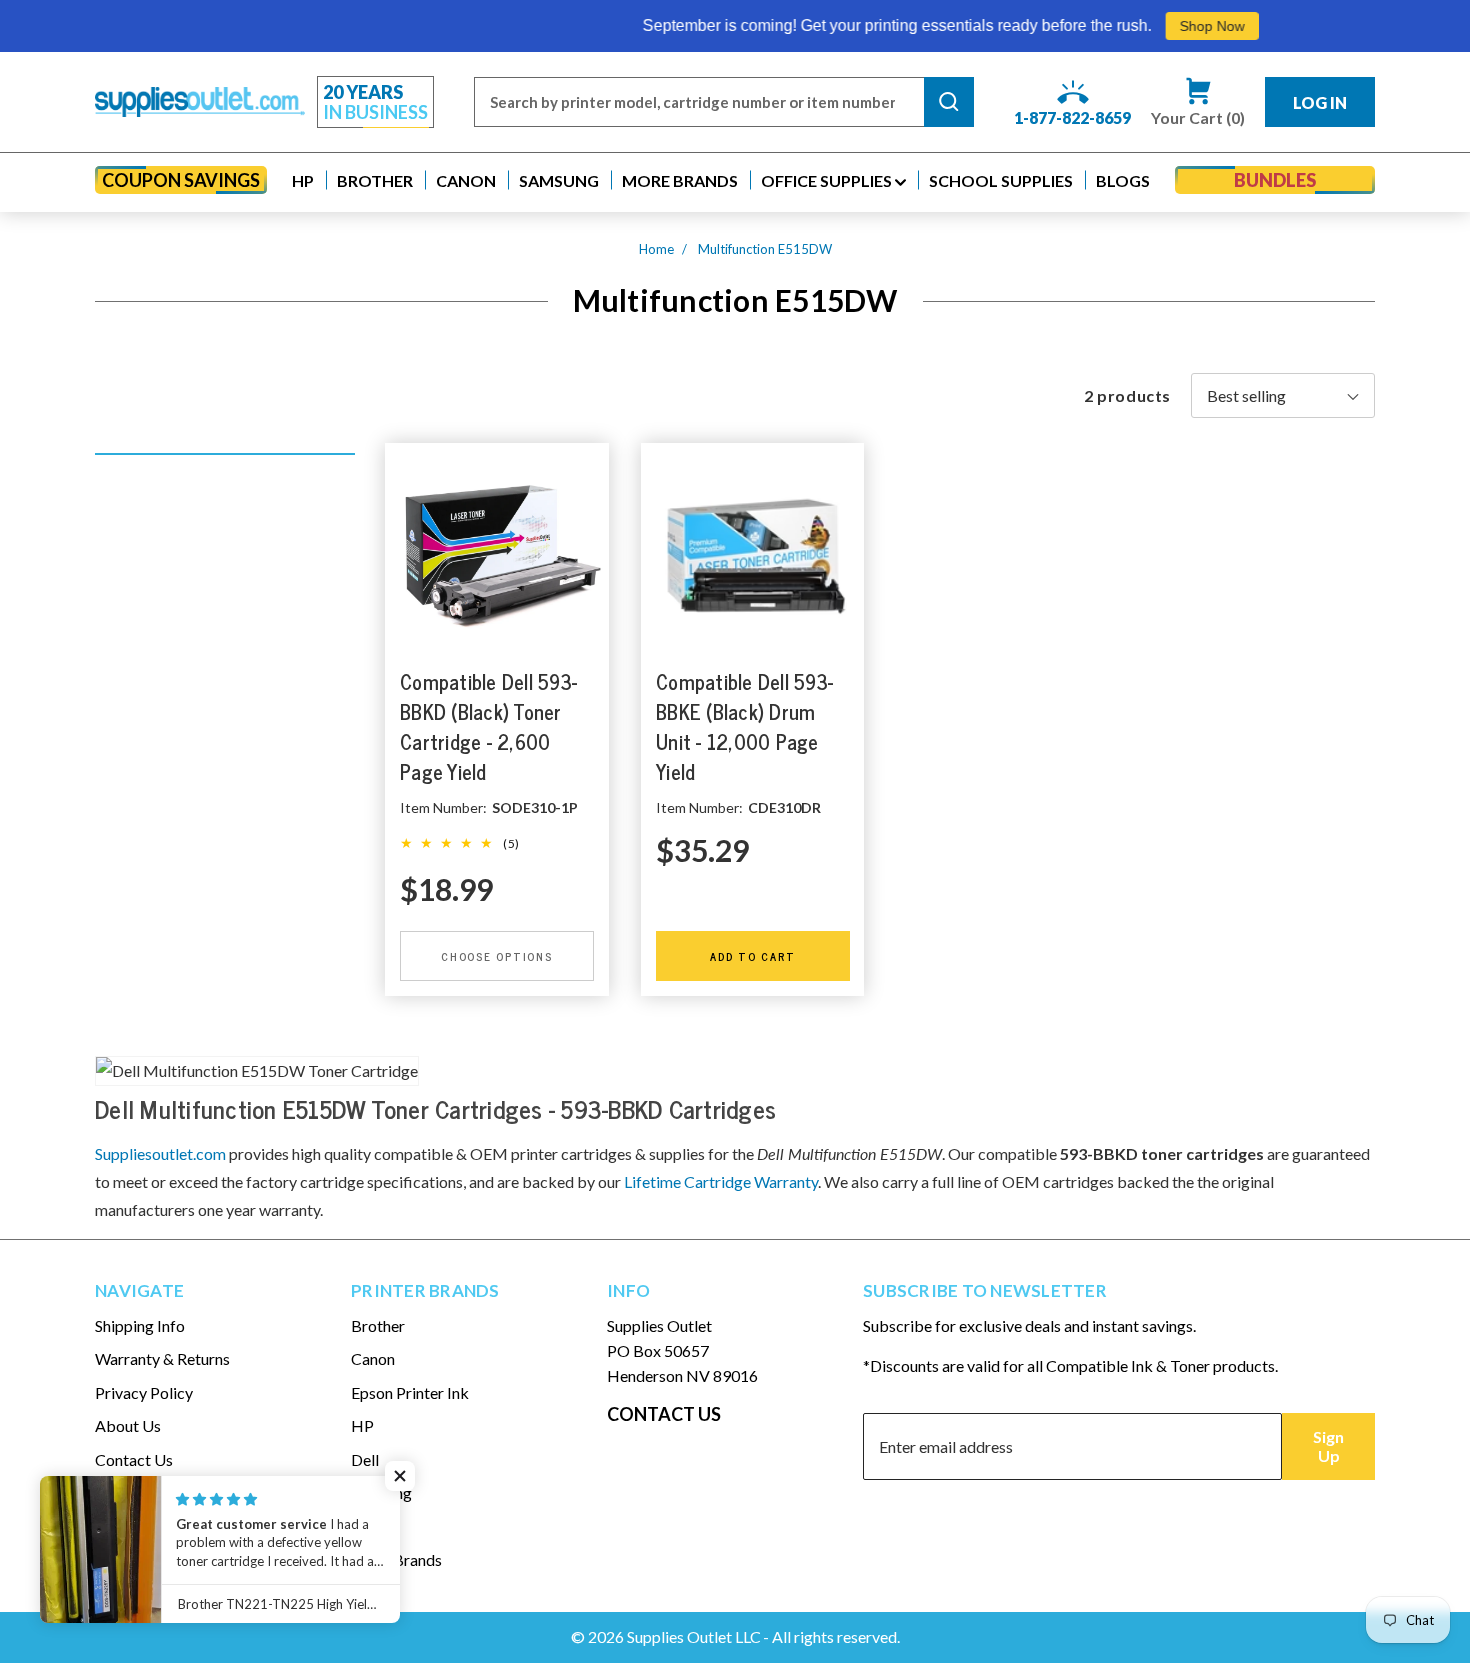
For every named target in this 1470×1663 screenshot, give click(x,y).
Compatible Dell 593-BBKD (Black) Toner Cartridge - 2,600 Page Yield (488, 726)
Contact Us (134, 1459)
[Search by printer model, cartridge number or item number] (949, 102)
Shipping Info (140, 1325)
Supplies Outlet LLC (694, 1636)
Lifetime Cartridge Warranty (721, 1181)
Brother (378, 1325)
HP (362, 1425)
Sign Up (1328, 1446)
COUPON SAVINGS (181, 180)
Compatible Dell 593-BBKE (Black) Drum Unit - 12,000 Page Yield (744, 726)
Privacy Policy (144, 1392)
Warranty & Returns (162, 1358)
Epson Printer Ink (410, 1392)
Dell (365, 1459)
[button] (303, 180)
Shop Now (1158, 26)
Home (656, 249)
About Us (128, 1425)
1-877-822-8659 (1072, 117)
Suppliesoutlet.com (160, 1153)
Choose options (497, 956)
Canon (373, 1358)
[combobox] (699, 102)
